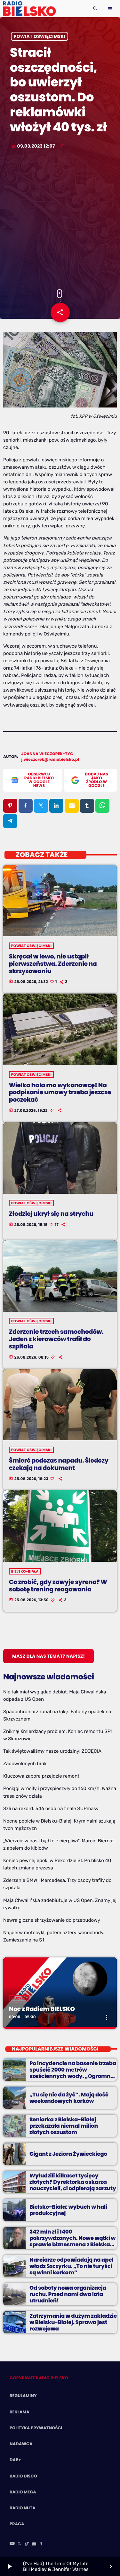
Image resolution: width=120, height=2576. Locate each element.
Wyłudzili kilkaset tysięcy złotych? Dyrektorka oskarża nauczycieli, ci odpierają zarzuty (73, 2182)
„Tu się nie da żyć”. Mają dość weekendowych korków (69, 2098)
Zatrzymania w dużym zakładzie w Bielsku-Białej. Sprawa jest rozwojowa (73, 2322)
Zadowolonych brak (25, 1764)
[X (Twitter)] (20, 2544)
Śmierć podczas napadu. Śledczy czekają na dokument (59, 1464)
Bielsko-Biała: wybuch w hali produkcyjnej (68, 2210)
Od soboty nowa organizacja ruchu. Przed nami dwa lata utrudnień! (68, 2294)
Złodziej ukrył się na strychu (51, 1214)
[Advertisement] (60, 220)
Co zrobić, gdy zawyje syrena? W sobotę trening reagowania (58, 1586)
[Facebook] (41, 2544)
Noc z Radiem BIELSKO (42, 2009)
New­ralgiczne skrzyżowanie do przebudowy (52, 1920)
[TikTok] (27, 2544)
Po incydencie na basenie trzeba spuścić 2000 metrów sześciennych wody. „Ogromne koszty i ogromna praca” (73, 2073)
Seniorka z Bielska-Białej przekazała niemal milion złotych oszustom (64, 2126)
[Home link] (29, 9)
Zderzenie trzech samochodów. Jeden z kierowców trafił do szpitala (56, 1339)
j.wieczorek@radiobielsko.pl (50, 760)
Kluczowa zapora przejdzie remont (41, 1776)
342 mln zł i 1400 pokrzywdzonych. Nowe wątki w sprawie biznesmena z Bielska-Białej (72, 2241)
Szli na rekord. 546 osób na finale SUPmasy (51, 1809)
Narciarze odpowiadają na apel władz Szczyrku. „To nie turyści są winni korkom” (71, 2266)
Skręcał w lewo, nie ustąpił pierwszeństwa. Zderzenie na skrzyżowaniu (53, 964)
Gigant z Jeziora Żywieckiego (68, 2154)
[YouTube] (12, 2544)
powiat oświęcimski (40, 36)
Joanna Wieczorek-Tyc (47, 754)
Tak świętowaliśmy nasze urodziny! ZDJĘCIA (52, 1751)
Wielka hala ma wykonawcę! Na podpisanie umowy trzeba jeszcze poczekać (60, 1093)
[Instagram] (34, 2544)
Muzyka (19, 1998)
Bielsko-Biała (25, 1571)
